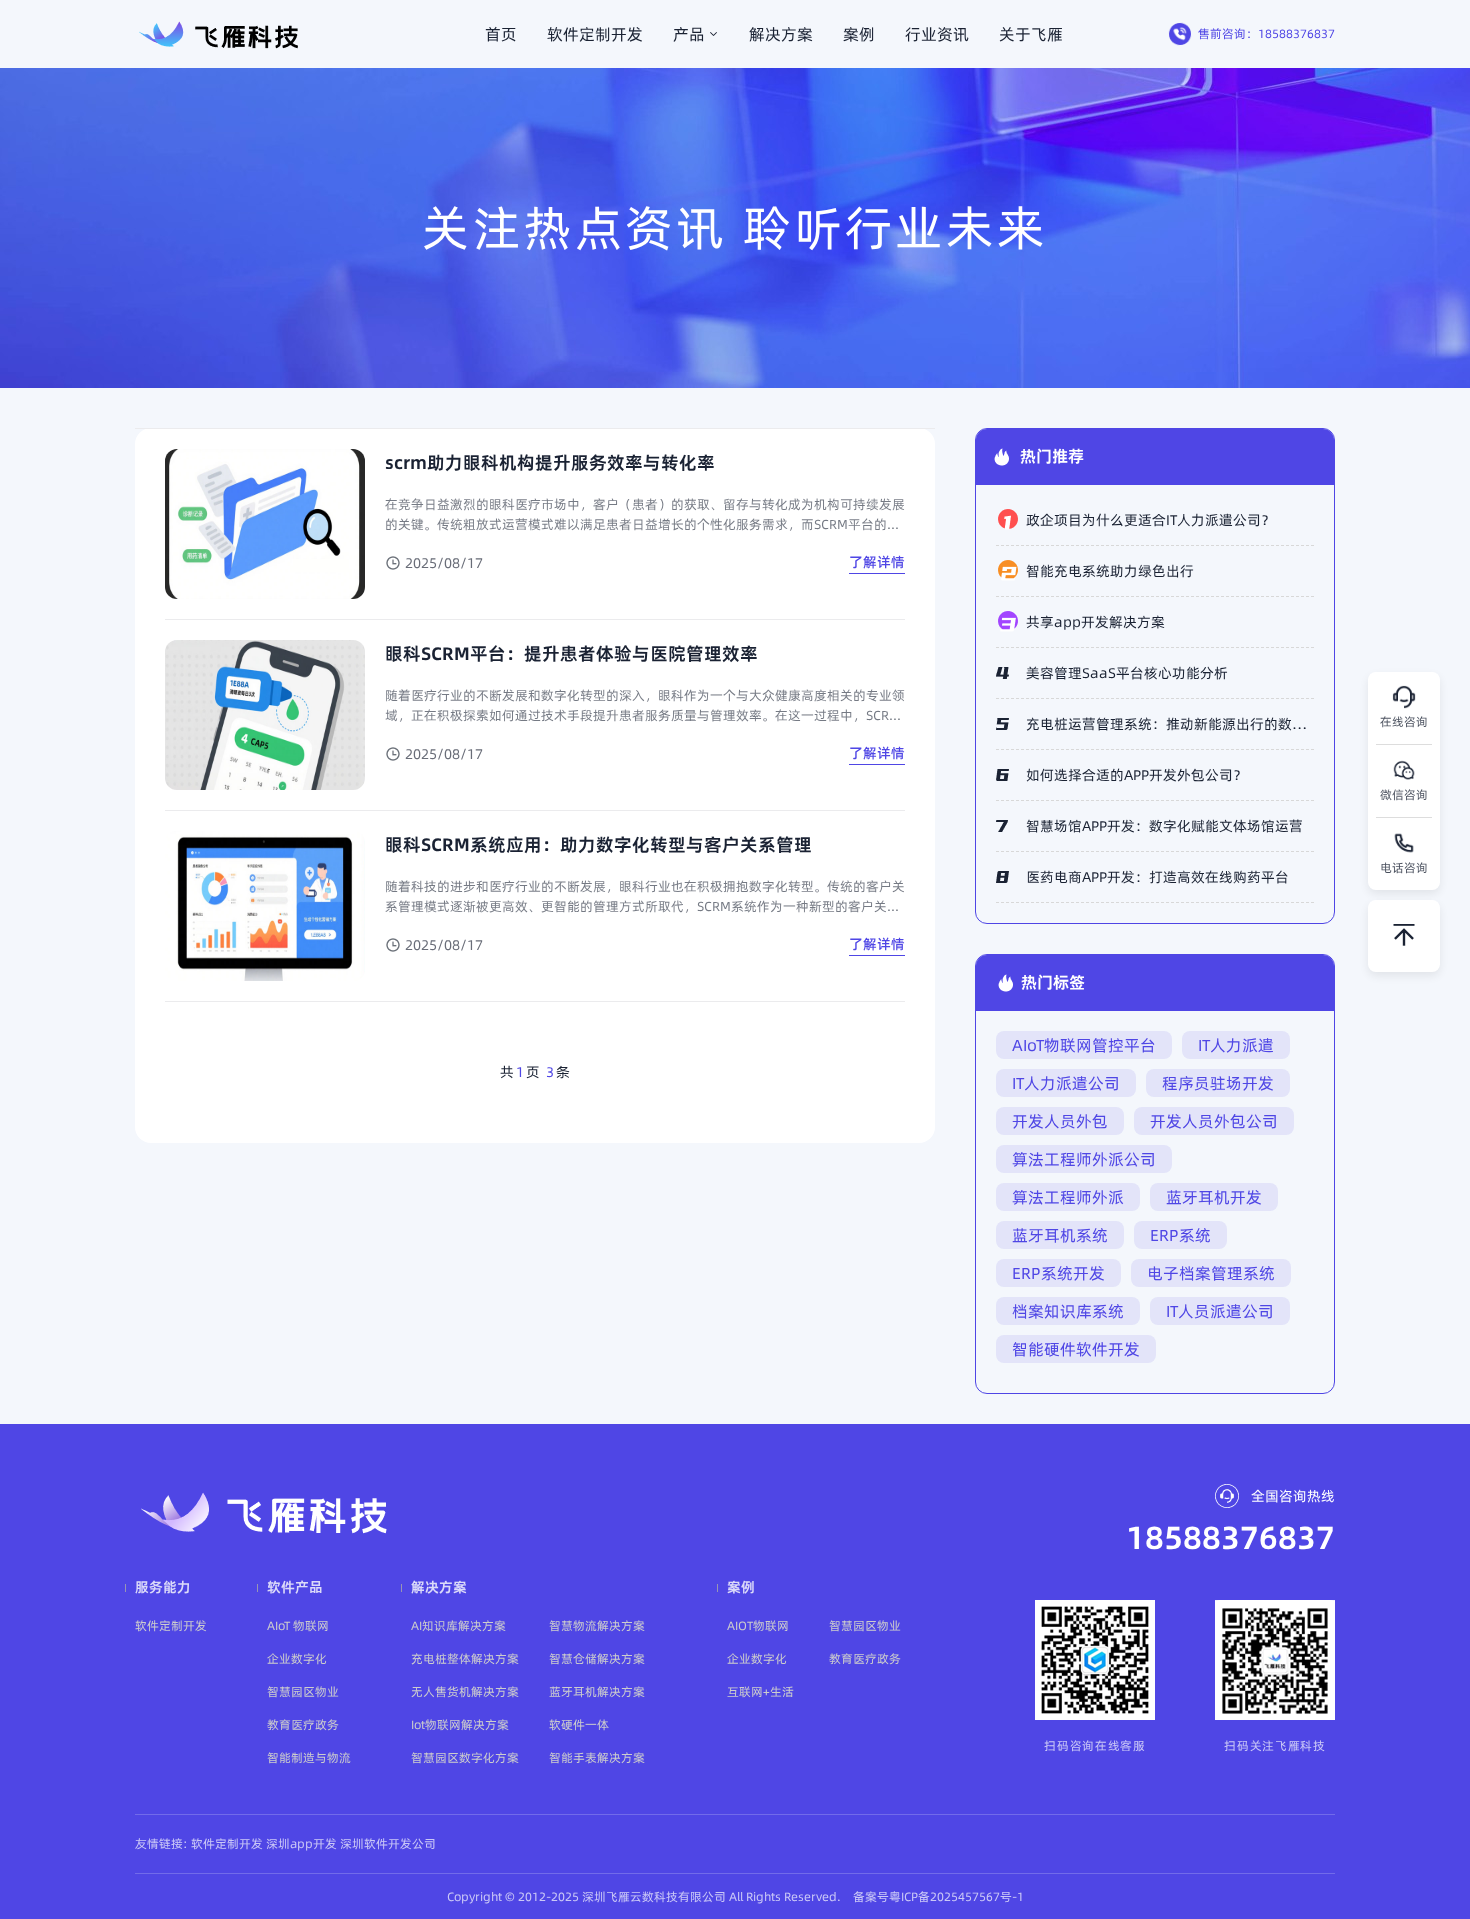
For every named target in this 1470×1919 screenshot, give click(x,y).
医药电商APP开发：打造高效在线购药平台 (1157, 877)
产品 (689, 34)
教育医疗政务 (303, 1724)
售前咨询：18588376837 (1266, 33)
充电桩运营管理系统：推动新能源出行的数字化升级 (1170, 724)
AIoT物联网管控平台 (1084, 1045)
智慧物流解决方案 (597, 1625)
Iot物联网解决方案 (460, 1724)
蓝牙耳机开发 (1214, 1197)
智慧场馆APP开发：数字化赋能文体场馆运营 (1164, 826)
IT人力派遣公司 (1066, 1083)
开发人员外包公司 (1214, 1121)
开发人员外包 (1060, 1121)
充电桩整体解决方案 (465, 1658)
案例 (859, 34)
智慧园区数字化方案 (465, 1757)
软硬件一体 (579, 1724)
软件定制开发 (595, 34)
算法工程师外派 (1068, 1197)
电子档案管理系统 (1211, 1273)
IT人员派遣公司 (1220, 1311)
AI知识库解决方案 (458, 1625)
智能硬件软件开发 (1076, 1349)
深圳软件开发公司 (388, 1843)
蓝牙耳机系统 (1060, 1235)
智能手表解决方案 (597, 1757)
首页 (501, 34)
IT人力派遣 (1236, 1045)
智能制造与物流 (309, 1757)
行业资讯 (937, 34)
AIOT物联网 (758, 1625)
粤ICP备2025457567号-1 (956, 1896)
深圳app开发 (301, 1843)
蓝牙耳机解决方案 (597, 1691)
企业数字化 (297, 1658)
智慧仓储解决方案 (597, 1658)
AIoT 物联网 (298, 1625)
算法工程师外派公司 (1084, 1159)
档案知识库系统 (1068, 1311)
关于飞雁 (1031, 34)
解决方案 (781, 34)
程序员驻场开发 (1218, 1083)
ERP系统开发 (1058, 1273)
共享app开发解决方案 (1095, 622)
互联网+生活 (760, 1691)
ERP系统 (1180, 1235)
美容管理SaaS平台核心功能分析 (1127, 673)
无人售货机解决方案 (465, 1691)
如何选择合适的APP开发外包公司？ (1136, 775)
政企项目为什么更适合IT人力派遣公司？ (1150, 520)
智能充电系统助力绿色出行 (1110, 571)
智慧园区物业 (303, 1691)
